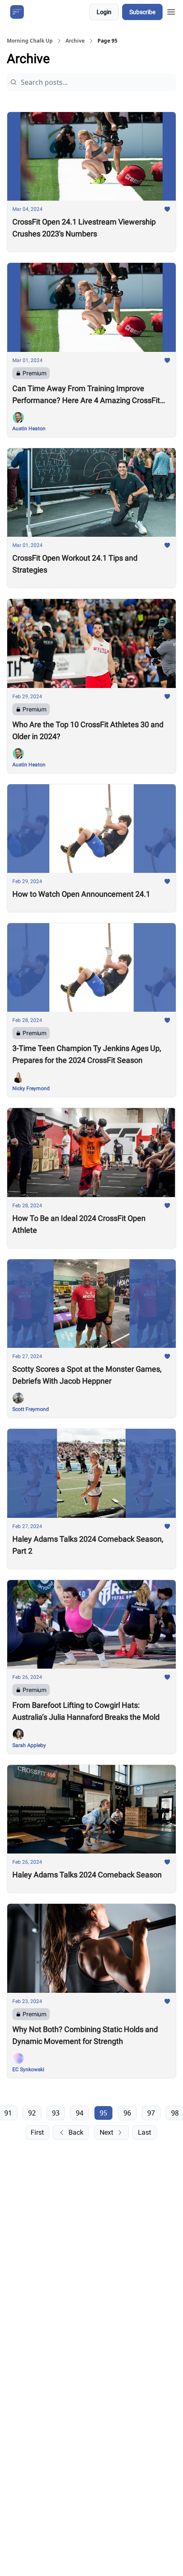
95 (103, 2113)
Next (106, 2132)
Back (76, 2132)
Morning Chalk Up (30, 41)
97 (151, 2113)
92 (32, 2113)
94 (80, 2113)
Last (144, 2132)
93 (56, 2113)
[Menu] (171, 11)
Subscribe (142, 12)
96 (127, 2113)
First (37, 2132)
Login (104, 12)
